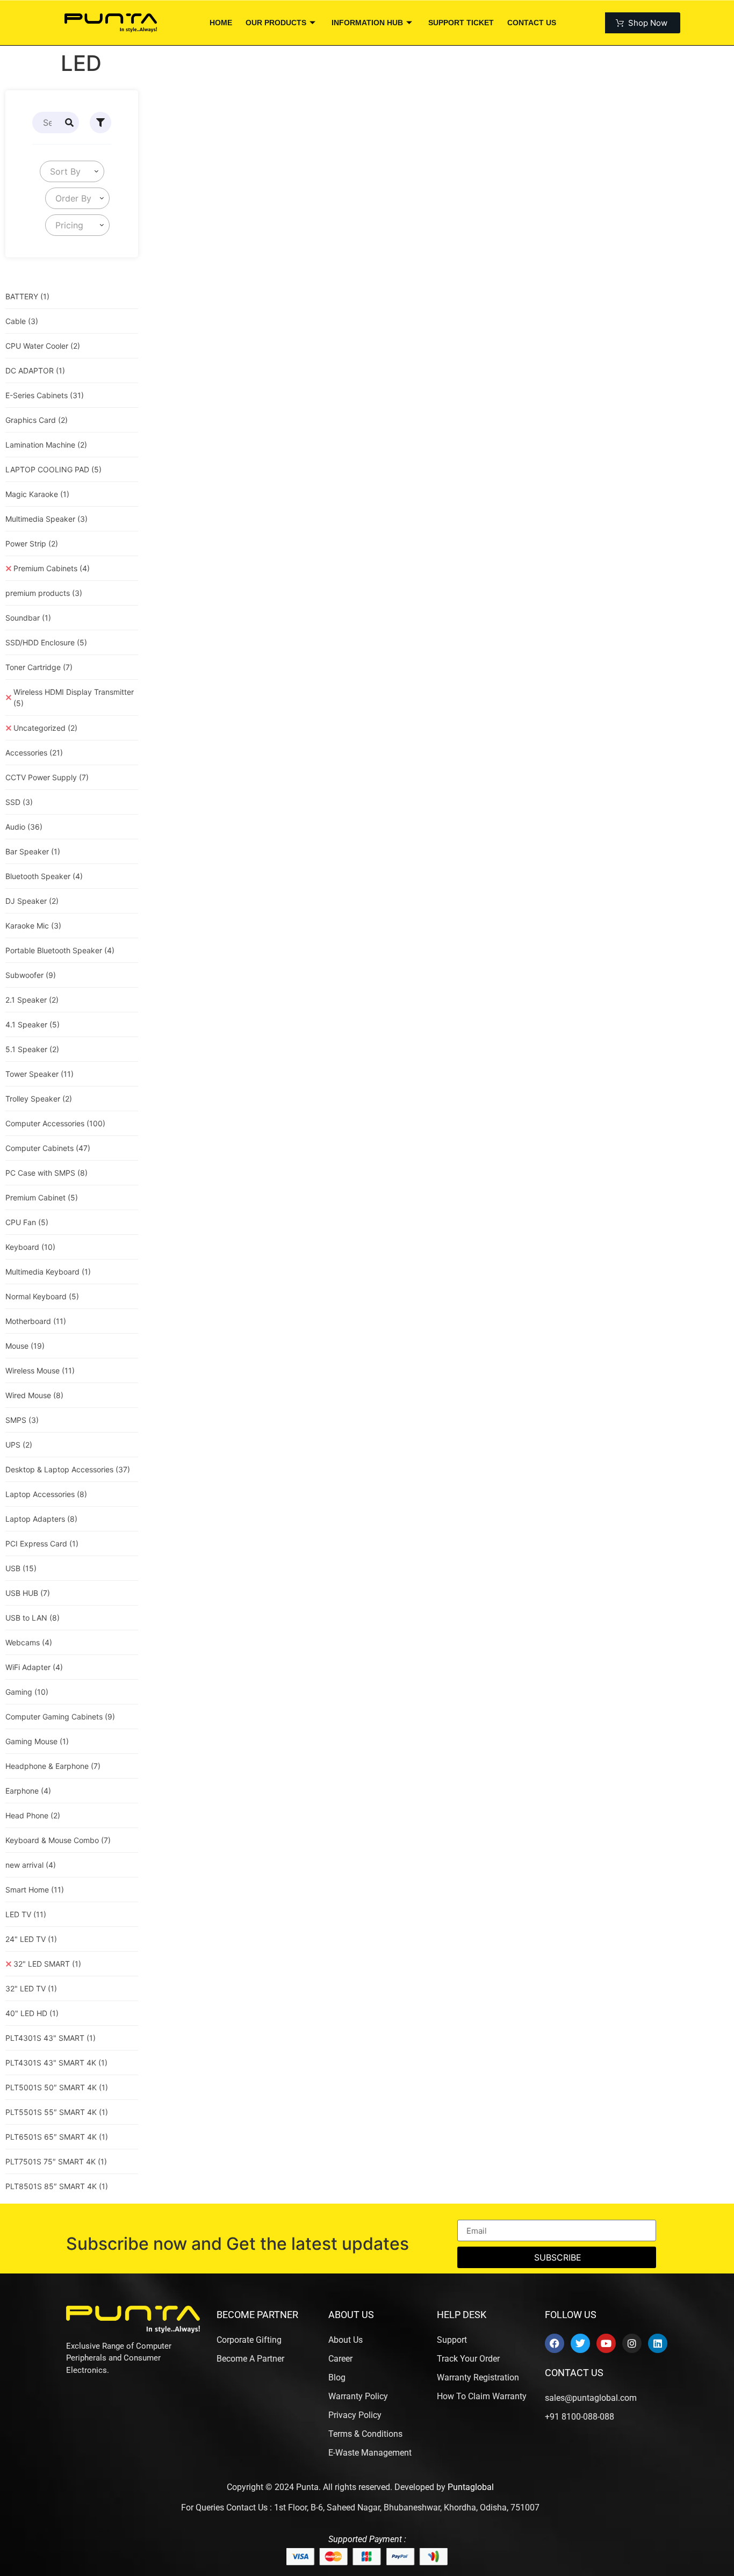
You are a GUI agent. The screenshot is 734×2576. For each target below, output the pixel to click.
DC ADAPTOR (35, 370)
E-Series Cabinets (45, 395)
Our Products (276, 23)
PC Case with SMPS (46, 1173)
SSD (19, 802)
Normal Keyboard (42, 1296)
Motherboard (36, 1321)
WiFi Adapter (34, 1667)
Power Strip (32, 544)
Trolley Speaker (39, 1099)
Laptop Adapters (41, 1519)
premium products (44, 593)
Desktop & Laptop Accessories (68, 1469)
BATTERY (27, 296)
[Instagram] (632, 2343)
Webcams (29, 1642)
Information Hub (367, 23)
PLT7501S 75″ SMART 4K (56, 2161)
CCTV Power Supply (47, 777)
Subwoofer (31, 975)
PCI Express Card (42, 1544)
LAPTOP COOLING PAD (53, 469)
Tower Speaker (39, 1074)
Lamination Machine (46, 445)
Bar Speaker (33, 851)
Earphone (28, 1791)
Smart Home (35, 1890)
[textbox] (63, 171)
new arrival (31, 1865)
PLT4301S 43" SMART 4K (56, 2063)
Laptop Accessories (46, 1494)
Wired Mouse (34, 1395)
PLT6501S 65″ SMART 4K (57, 2137)
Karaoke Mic (33, 926)
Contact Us (532, 23)
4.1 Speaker (33, 1024)
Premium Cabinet (42, 1197)
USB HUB (28, 1593)
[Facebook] (555, 2343)
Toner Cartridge (39, 667)
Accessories (34, 753)
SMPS (22, 1420)
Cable (22, 321)
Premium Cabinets (52, 568)
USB (21, 1568)
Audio (24, 827)
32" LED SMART (47, 1964)
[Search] (69, 123)
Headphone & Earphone (53, 1766)
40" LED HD (32, 2013)
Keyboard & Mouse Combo (58, 1840)
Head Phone (33, 1815)
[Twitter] (580, 2343)
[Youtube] (606, 2343)
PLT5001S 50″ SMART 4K (57, 2087)
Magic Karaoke (37, 494)
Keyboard (30, 1247)
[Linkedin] (658, 2343)
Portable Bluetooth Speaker (60, 950)
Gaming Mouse (37, 1741)
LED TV (26, 1914)
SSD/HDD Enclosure (46, 642)
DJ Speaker (32, 901)
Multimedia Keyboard (48, 1272)
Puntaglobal (471, 2487)
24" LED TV (31, 1939)
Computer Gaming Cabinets (60, 1717)
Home (221, 23)
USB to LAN (33, 1618)
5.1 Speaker (32, 1049)
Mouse (25, 1346)
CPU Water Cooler (43, 346)
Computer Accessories (55, 1123)
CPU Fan (27, 1222)
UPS (19, 1445)
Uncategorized (45, 728)
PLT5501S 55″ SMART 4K (57, 2112)
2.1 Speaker (32, 1000)
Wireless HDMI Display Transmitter (74, 697)
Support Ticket (461, 23)
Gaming (27, 1692)
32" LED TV (31, 1988)
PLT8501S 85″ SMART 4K (57, 2186)
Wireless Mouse (40, 1370)
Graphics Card (37, 420)
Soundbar (28, 618)
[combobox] (72, 171)
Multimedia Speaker (46, 519)
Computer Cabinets (48, 1148)
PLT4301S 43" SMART (51, 2038)
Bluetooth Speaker (44, 876)
